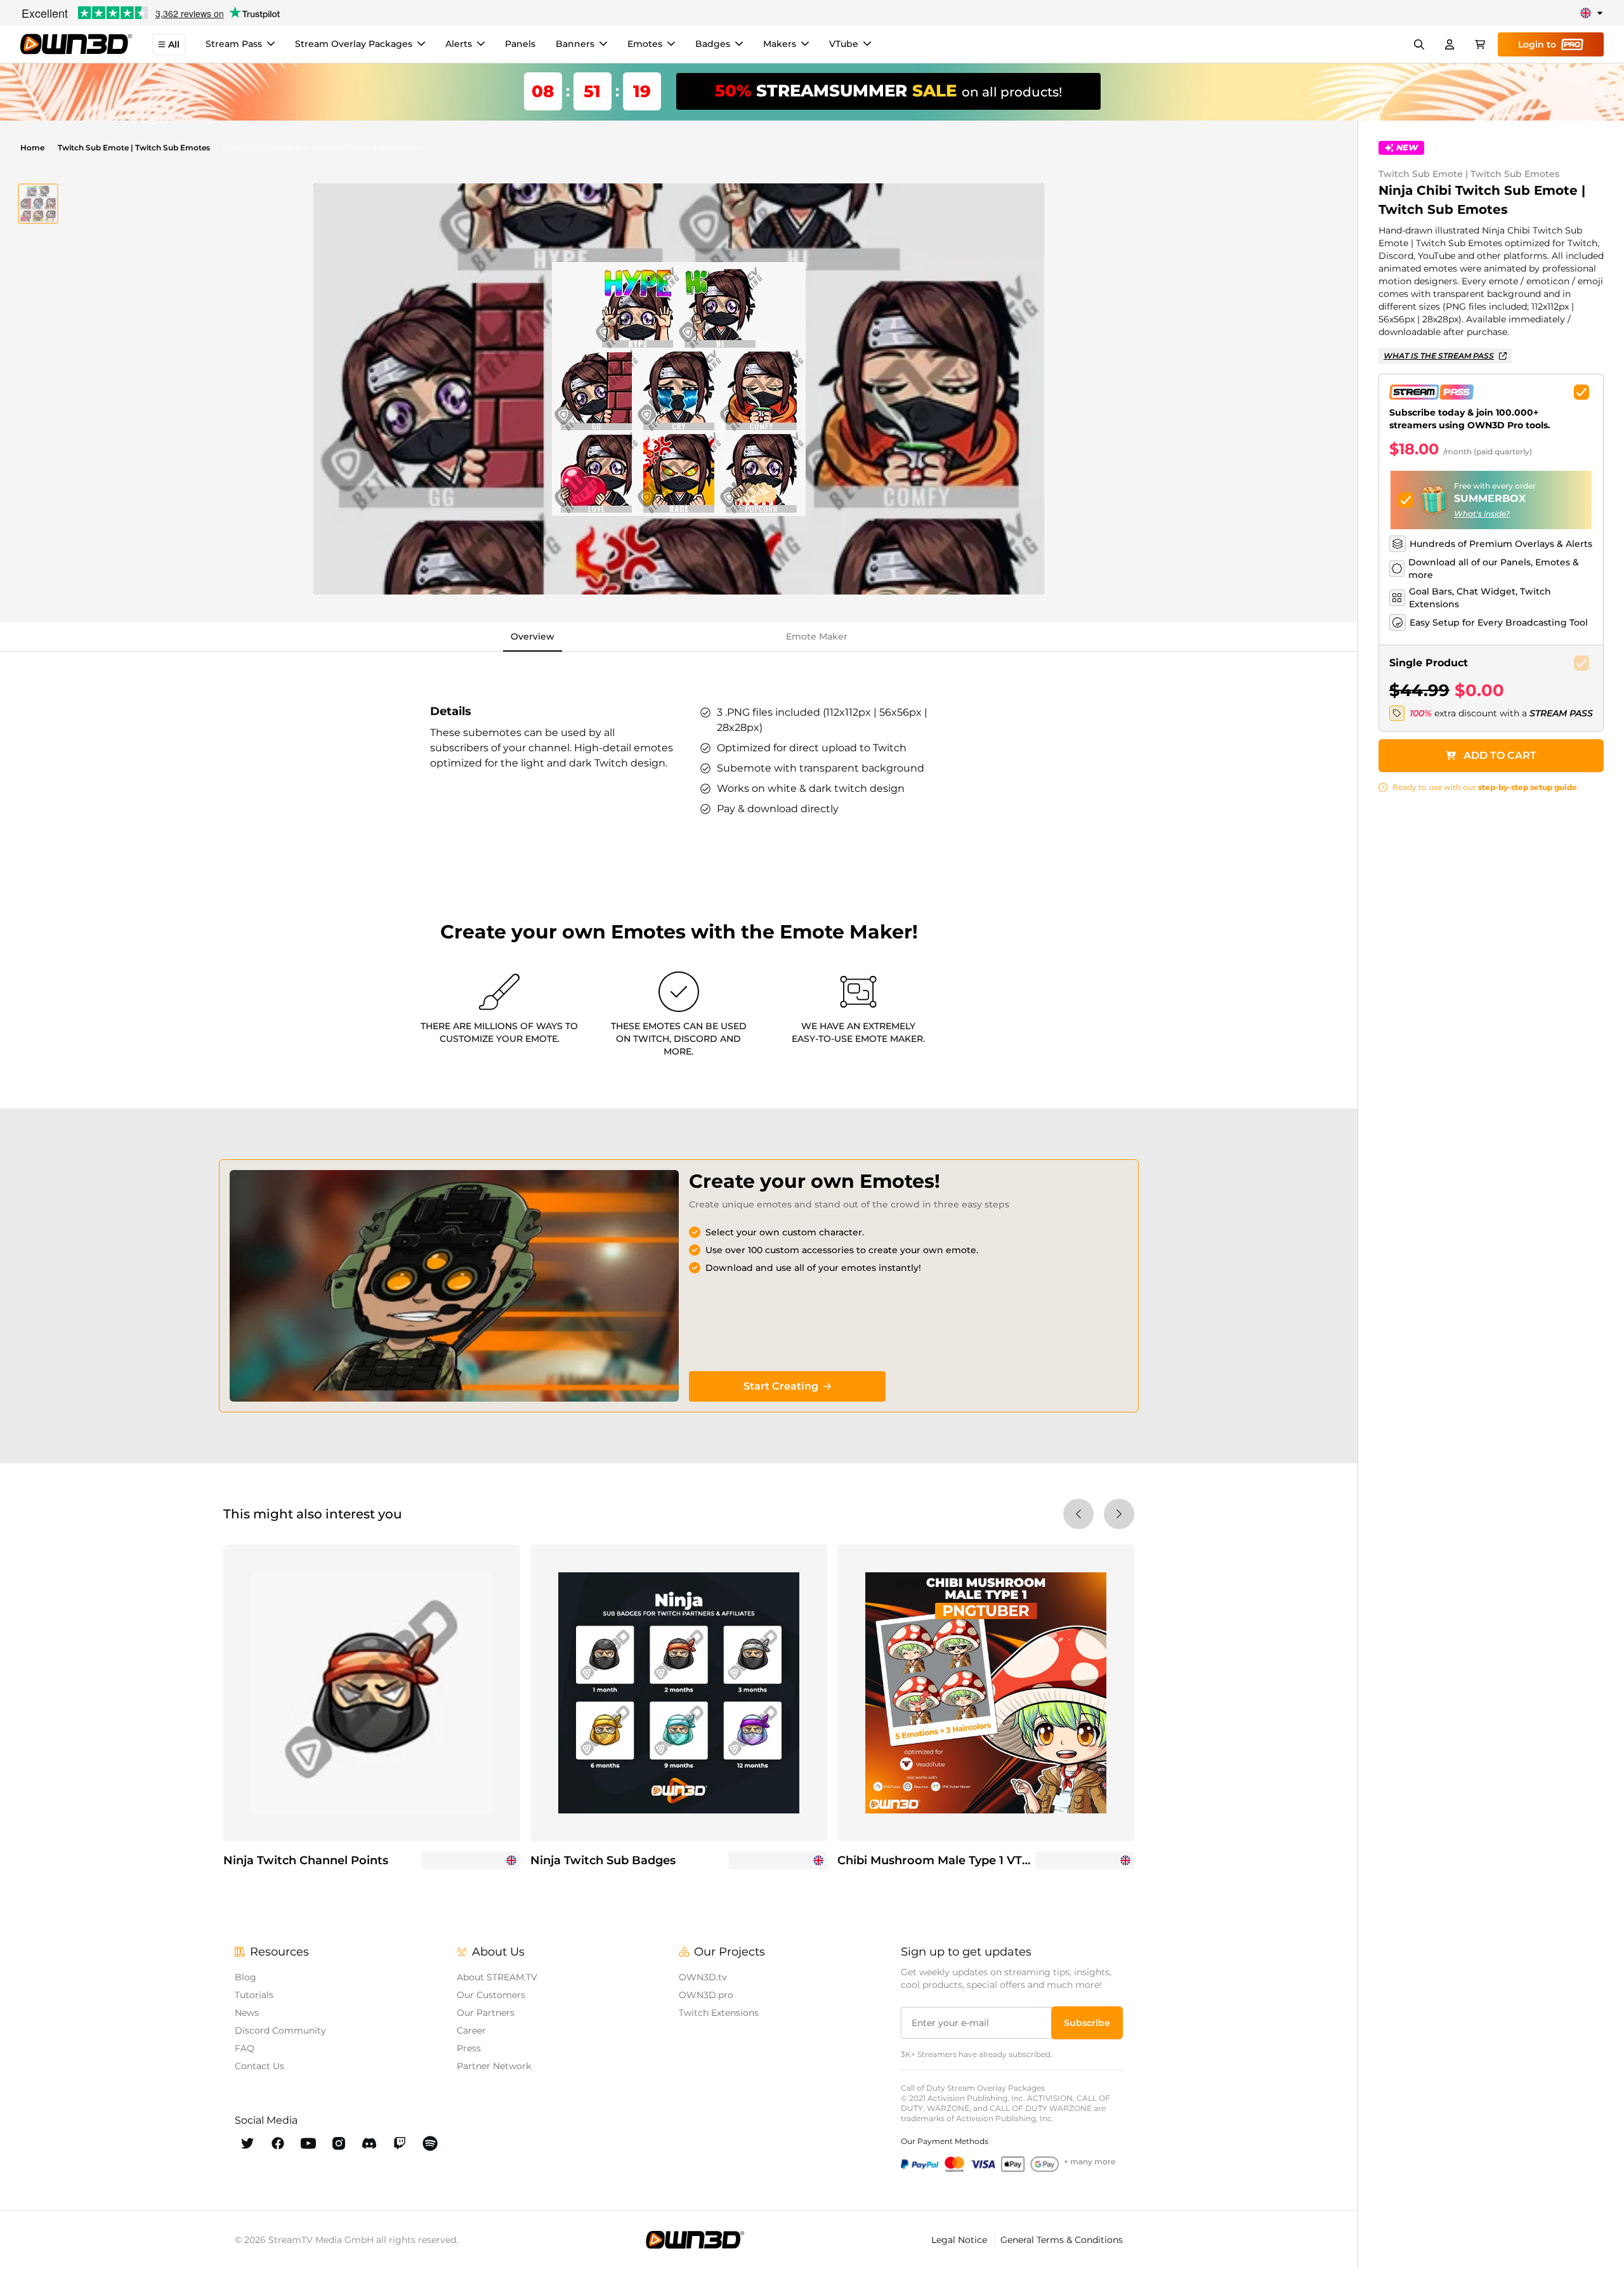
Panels (520, 44)
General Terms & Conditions (1062, 2240)
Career (471, 2030)
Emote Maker (817, 636)
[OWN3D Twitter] (247, 2143)
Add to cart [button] (1500, 755)
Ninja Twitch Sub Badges (603, 1860)
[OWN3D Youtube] (308, 2143)
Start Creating (781, 1386)
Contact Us (259, 2066)
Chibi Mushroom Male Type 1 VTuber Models (966, 1860)
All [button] (174, 44)
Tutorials (254, 1995)
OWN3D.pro (706, 1995)
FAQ (245, 2048)
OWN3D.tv (703, 1977)
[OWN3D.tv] (695, 2240)
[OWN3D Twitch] (400, 2143)
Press (469, 2048)
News (247, 2013)
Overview (533, 636)
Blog (246, 1977)
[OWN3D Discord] (369, 2143)
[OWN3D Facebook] (278, 2143)
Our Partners (486, 2013)
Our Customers (491, 1995)
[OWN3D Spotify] (430, 2143)
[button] (38, 204)
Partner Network (494, 2066)
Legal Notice (960, 2240)
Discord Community (280, 2030)
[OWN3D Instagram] (339, 2143)
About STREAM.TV (497, 1977)
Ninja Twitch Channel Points (306, 1860)
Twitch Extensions (719, 2013)
